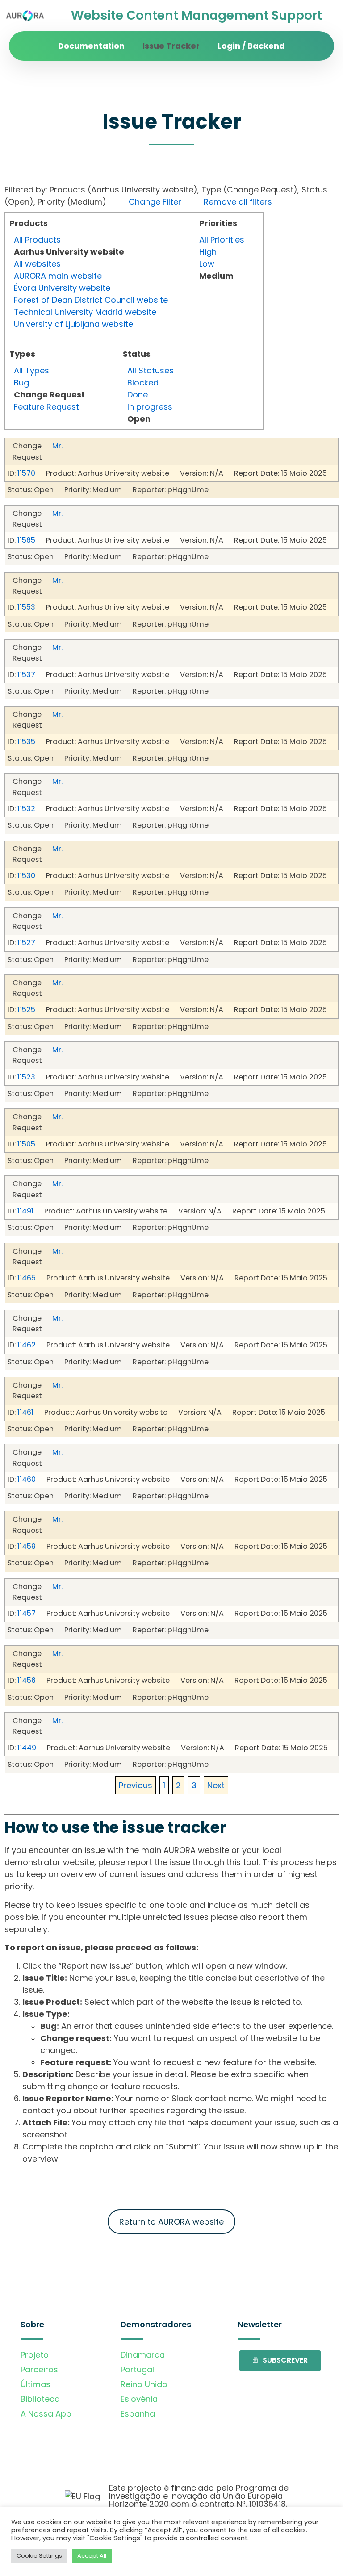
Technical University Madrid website (85, 312)
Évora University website (62, 288)
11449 (27, 1748)
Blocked (143, 383)
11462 (27, 1345)
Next (216, 1785)
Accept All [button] (92, 2556)
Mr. (57, 446)
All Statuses (151, 370)
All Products (37, 240)
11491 (25, 1211)
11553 (26, 607)
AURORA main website (58, 276)
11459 (27, 1546)
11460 (27, 1479)
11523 (26, 1077)
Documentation (91, 46)
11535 (26, 742)
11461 (25, 1412)
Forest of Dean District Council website (91, 300)
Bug (21, 383)
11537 (26, 675)
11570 (26, 473)
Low (207, 264)
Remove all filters (238, 202)
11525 (26, 1010)
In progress (150, 407)
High (208, 252)
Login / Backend (251, 46)
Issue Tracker (171, 46)
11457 (27, 1613)
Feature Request (46, 407)
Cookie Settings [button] (39, 2556)
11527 (26, 943)
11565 (26, 540)
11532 (26, 809)
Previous (136, 1785)
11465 (27, 1278)
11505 (26, 1144)
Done (138, 395)
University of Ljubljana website (73, 324)
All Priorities (222, 240)
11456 (27, 1680)
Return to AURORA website (171, 2222)
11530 (26, 876)
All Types (31, 370)
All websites (37, 264)
